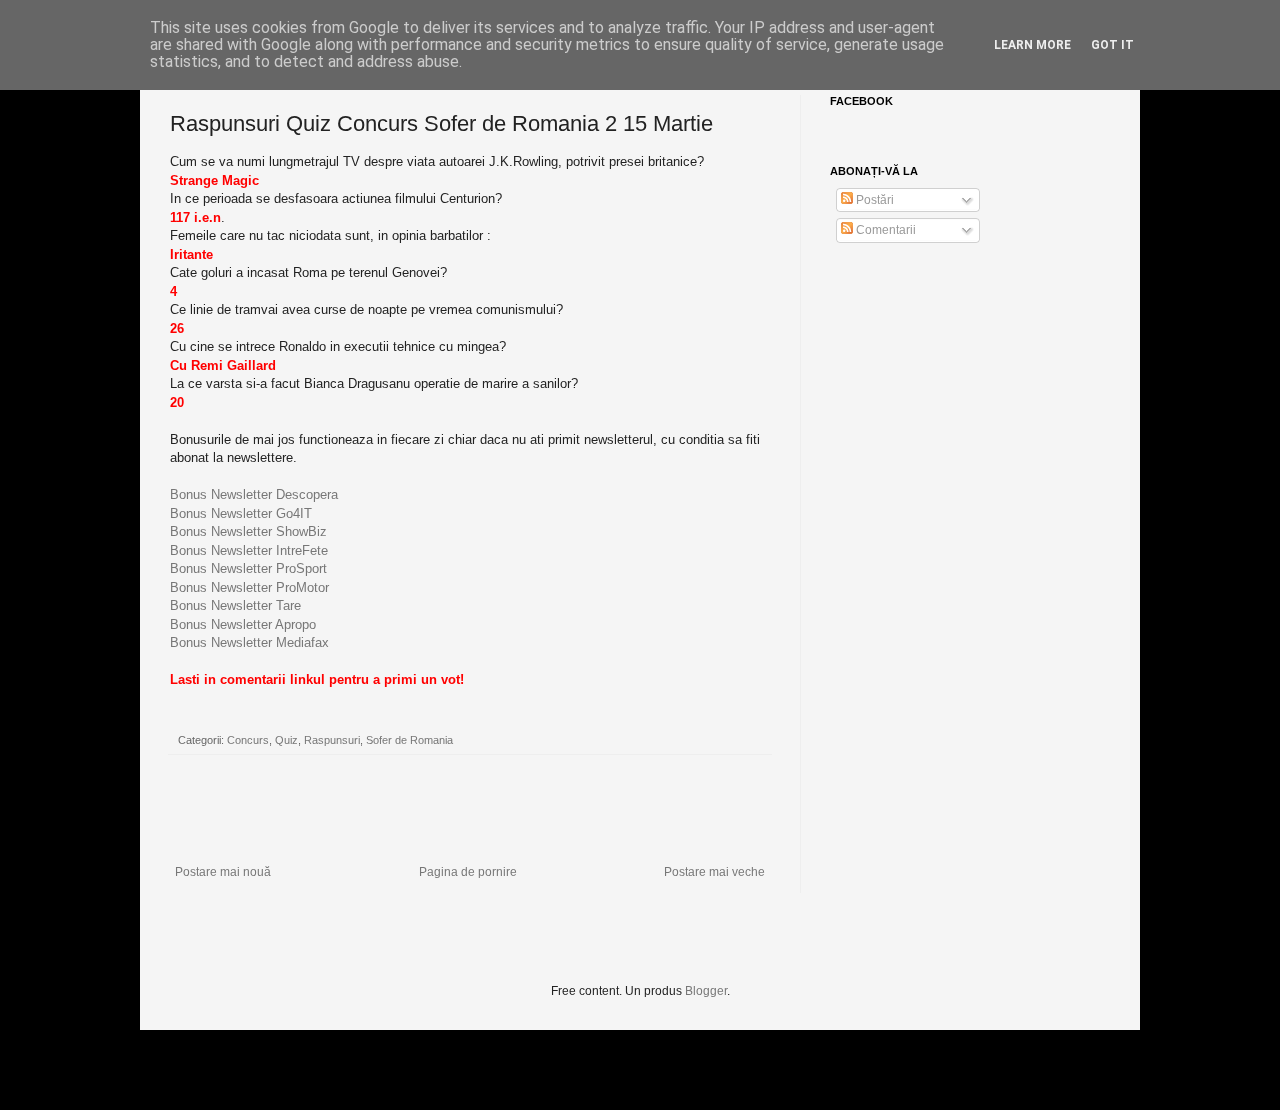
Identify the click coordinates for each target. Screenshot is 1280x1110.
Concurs (248, 740)
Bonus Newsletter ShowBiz (248, 531)
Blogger (706, 991)
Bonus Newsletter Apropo (243, 624)
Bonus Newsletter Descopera (254, 494)
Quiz (286, 740)
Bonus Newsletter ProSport (248, 568)
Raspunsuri (332, 740)
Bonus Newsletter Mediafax (249, 642)
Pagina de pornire (468, 872)
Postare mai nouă (223, 872)
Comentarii (884, 230)
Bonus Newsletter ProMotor (249, 587)
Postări (873, 200)
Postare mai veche (714, 872)
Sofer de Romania (409, 740)
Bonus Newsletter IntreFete (249, 550)
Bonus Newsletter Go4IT (241, 513)
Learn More (1032, 45)
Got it (1112, 45)
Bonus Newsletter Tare (235, 605)
